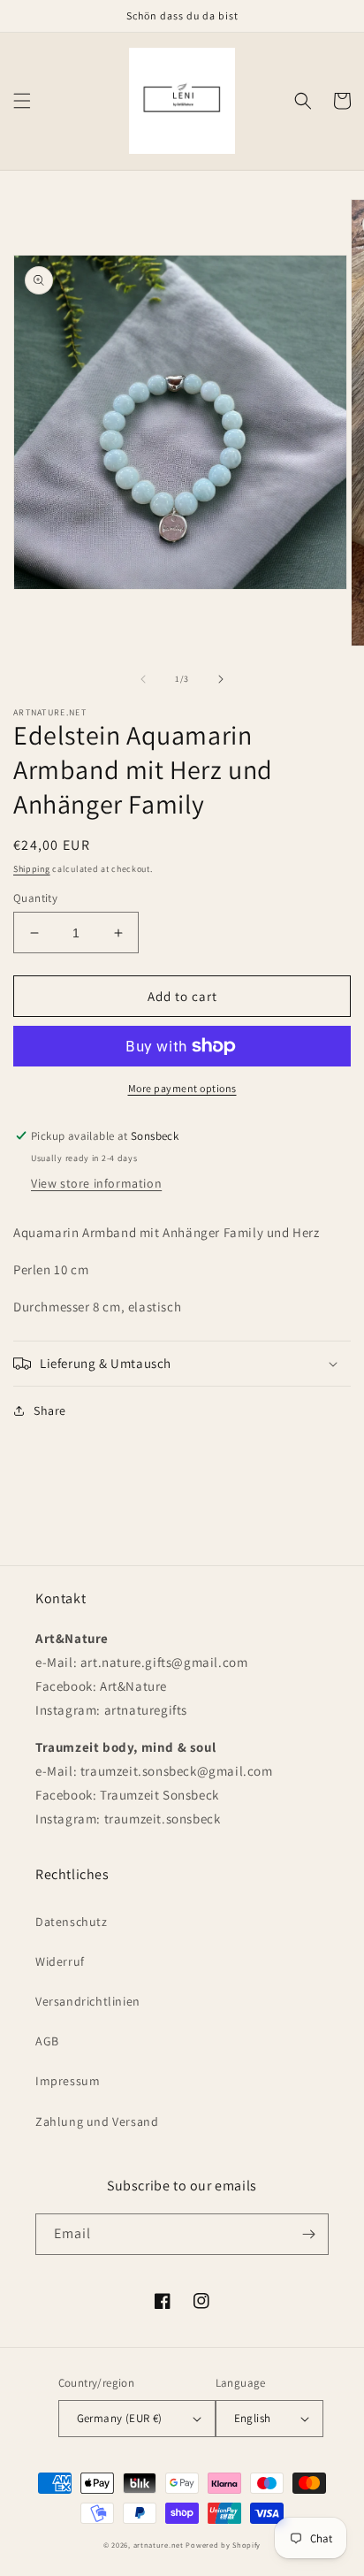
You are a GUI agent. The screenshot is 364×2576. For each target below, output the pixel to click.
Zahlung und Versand (97, 2121)
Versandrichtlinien (88, 2001)
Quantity (35, 898)
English (253, 2418)
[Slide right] (221, 679)
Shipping (32, 869)
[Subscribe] (308, 2234)
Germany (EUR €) (120, 2418)
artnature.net (159, 2545)
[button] (22, 101)
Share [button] (50, 1410)
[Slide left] (143, 679)
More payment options (182, 1088)
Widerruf (60, 1961)
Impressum (68, 2081)
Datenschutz (72, 1922)
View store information (96, 1183)
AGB (47, 2041)
